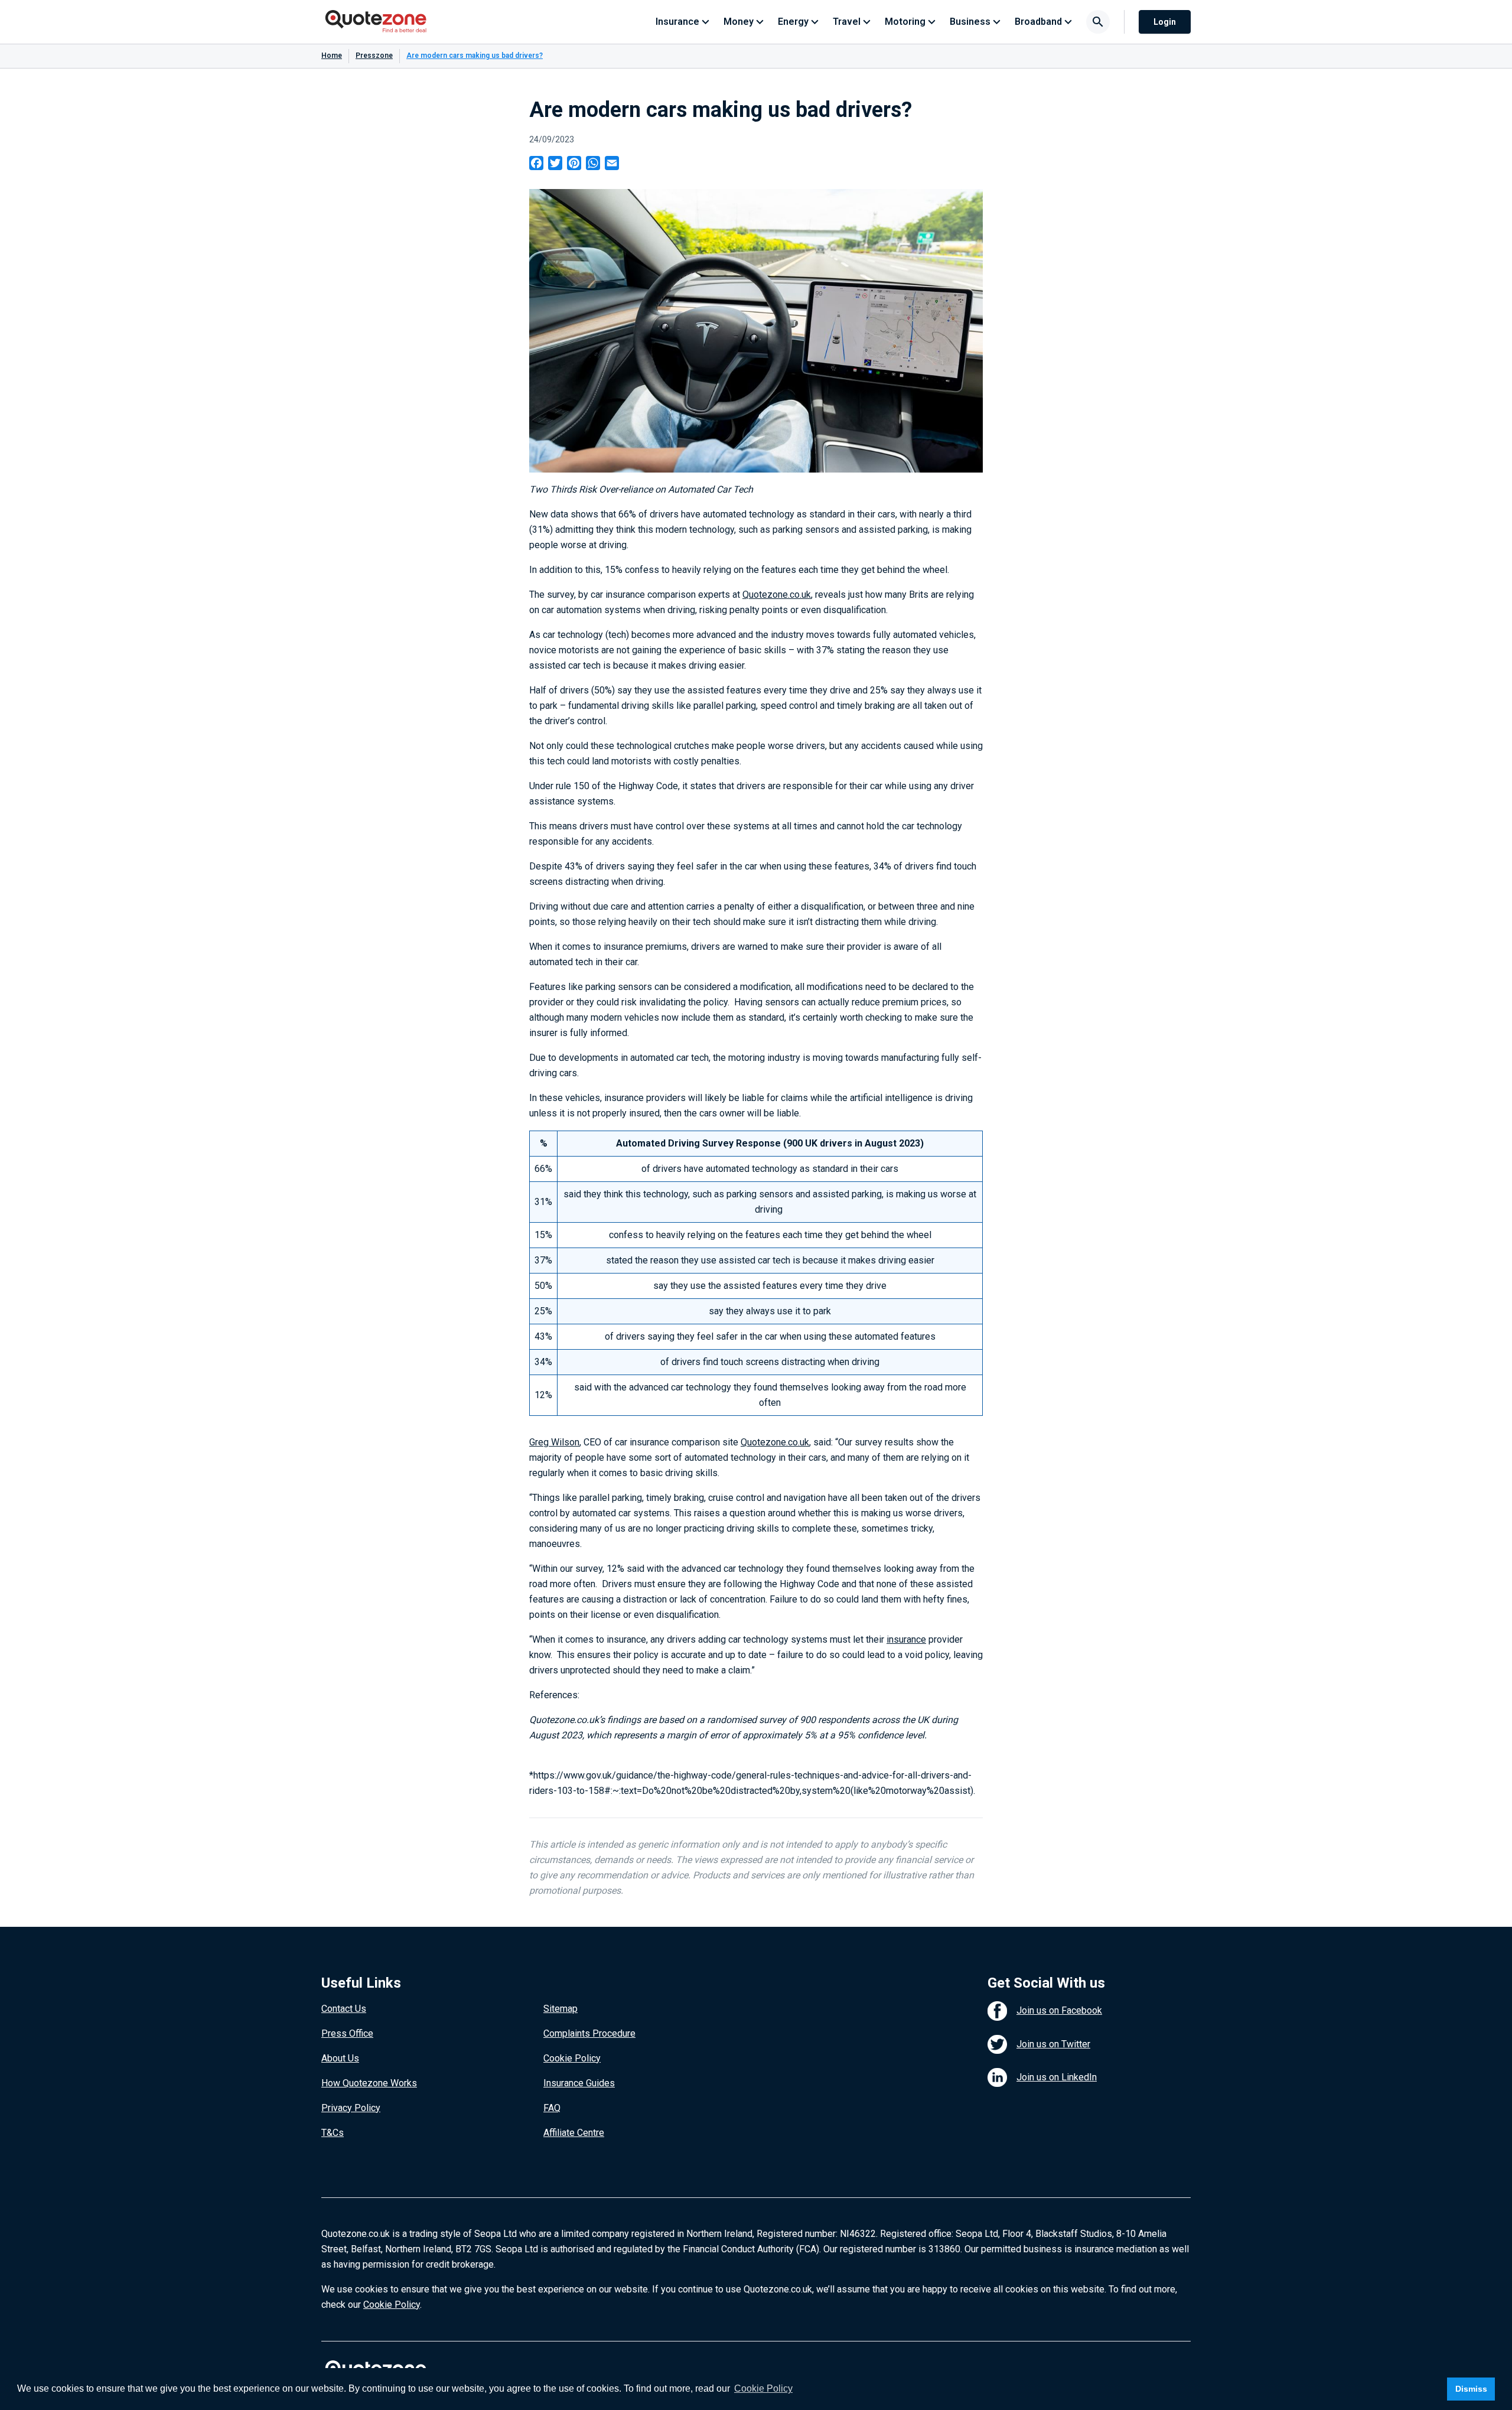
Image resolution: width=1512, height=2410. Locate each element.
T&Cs (333, 2133)
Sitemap (561, 2009)
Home (332, 56)
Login (1165, 22)
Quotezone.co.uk (777, 595)
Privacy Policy (351, 2108)
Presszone (374, 56)
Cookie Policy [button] (763, 2388)
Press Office (347, 2033)
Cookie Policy (572, 2058)
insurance (906, 1639)
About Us (340, 2058)
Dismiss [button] (1471, 2389)
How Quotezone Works (369, 2083)
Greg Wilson (554, 1442)
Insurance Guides (579, 2083)
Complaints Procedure (589, 2033)
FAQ (552, 2108)
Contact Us (344, 2009)
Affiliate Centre (574, 2133)
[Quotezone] (376, 22)
